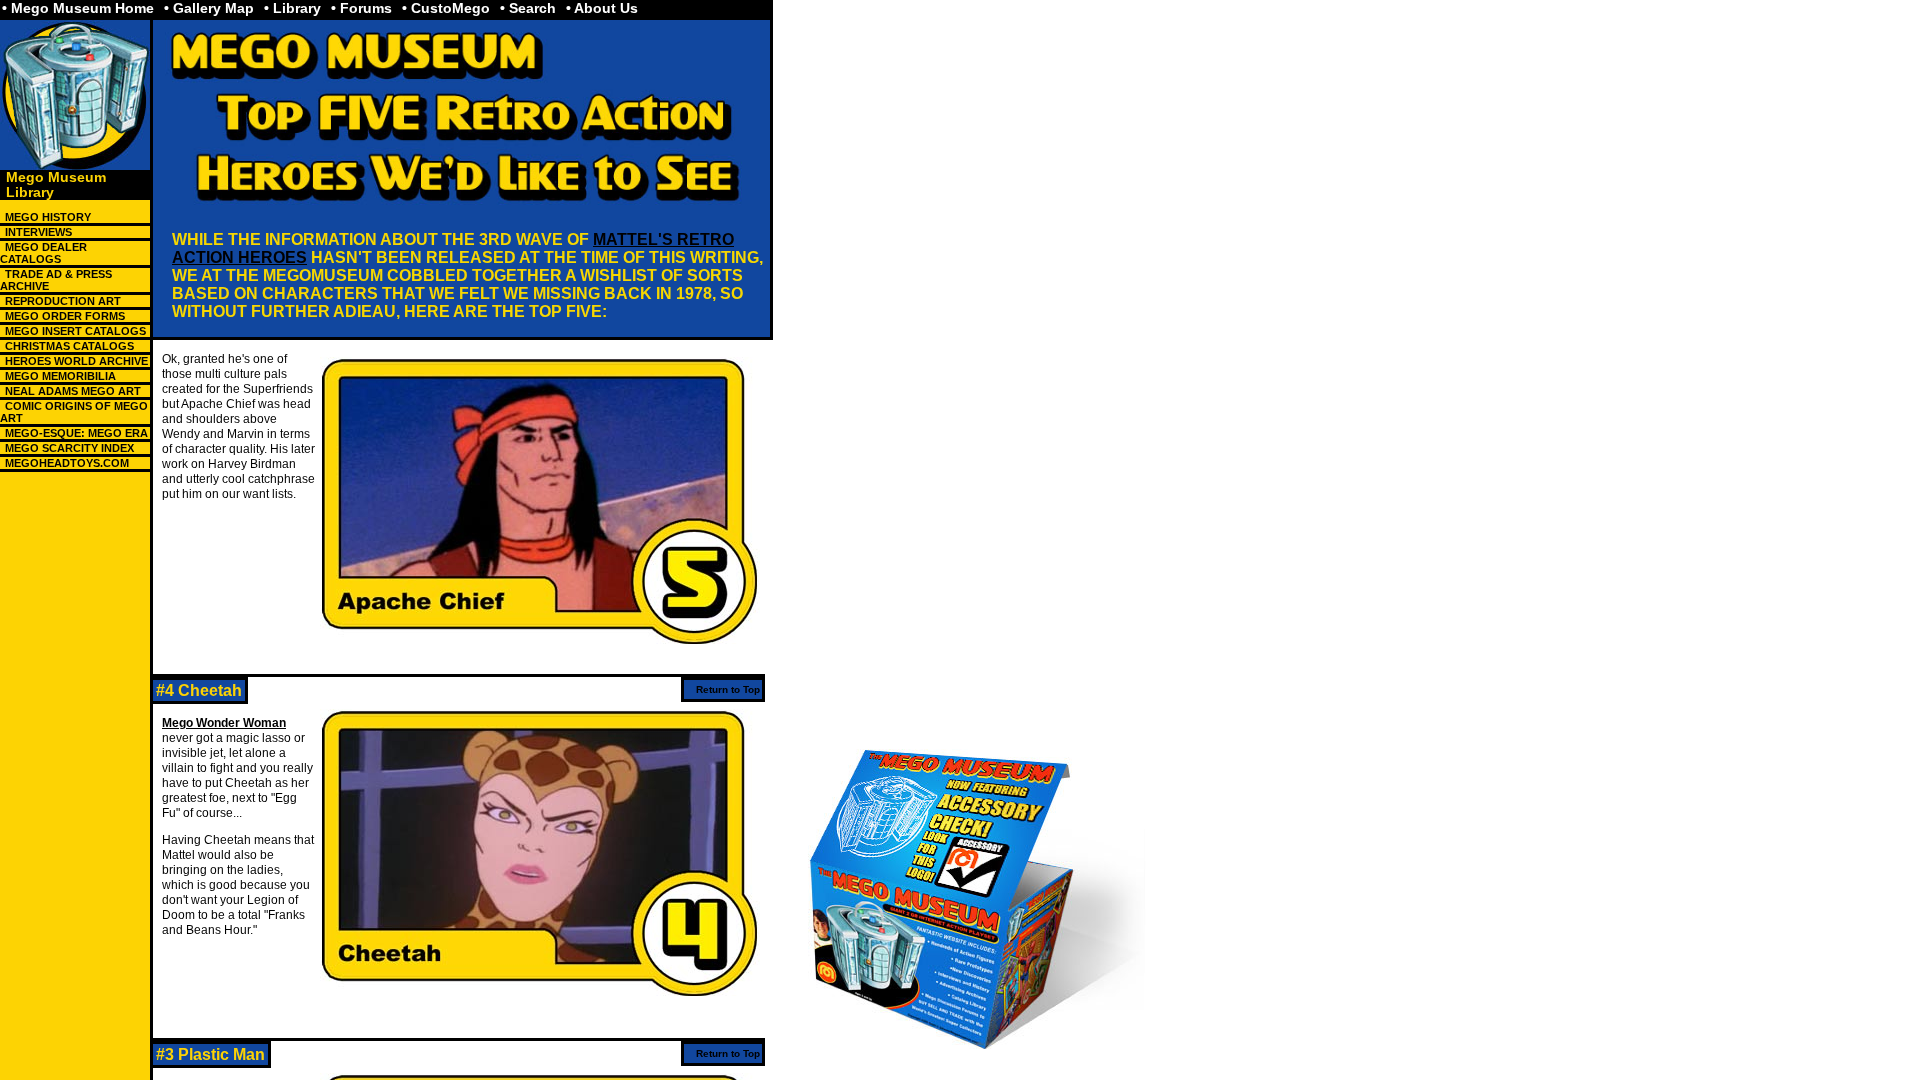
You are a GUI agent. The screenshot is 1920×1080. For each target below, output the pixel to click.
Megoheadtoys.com (67, 463)
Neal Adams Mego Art (73, 391)
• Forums (361, 8)
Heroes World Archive (76, 361)
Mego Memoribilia (60, 376)
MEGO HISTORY (48, 217)
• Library (292, 8)
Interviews (38, 232)
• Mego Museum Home (78, 8)
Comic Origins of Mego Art (74, 412)
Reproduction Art (63, 301)
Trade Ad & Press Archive (56, 280)
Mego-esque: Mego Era (76, 433)
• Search (528, 8)
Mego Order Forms (65, 316)
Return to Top (728, 689)
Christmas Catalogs (69, 346)
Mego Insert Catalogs (75, 331)
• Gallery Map (209, 8)
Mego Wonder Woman (224, 723)
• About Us (602, 8)
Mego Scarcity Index (69, 448)
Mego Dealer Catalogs (43, 253)
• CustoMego (446, 8)
